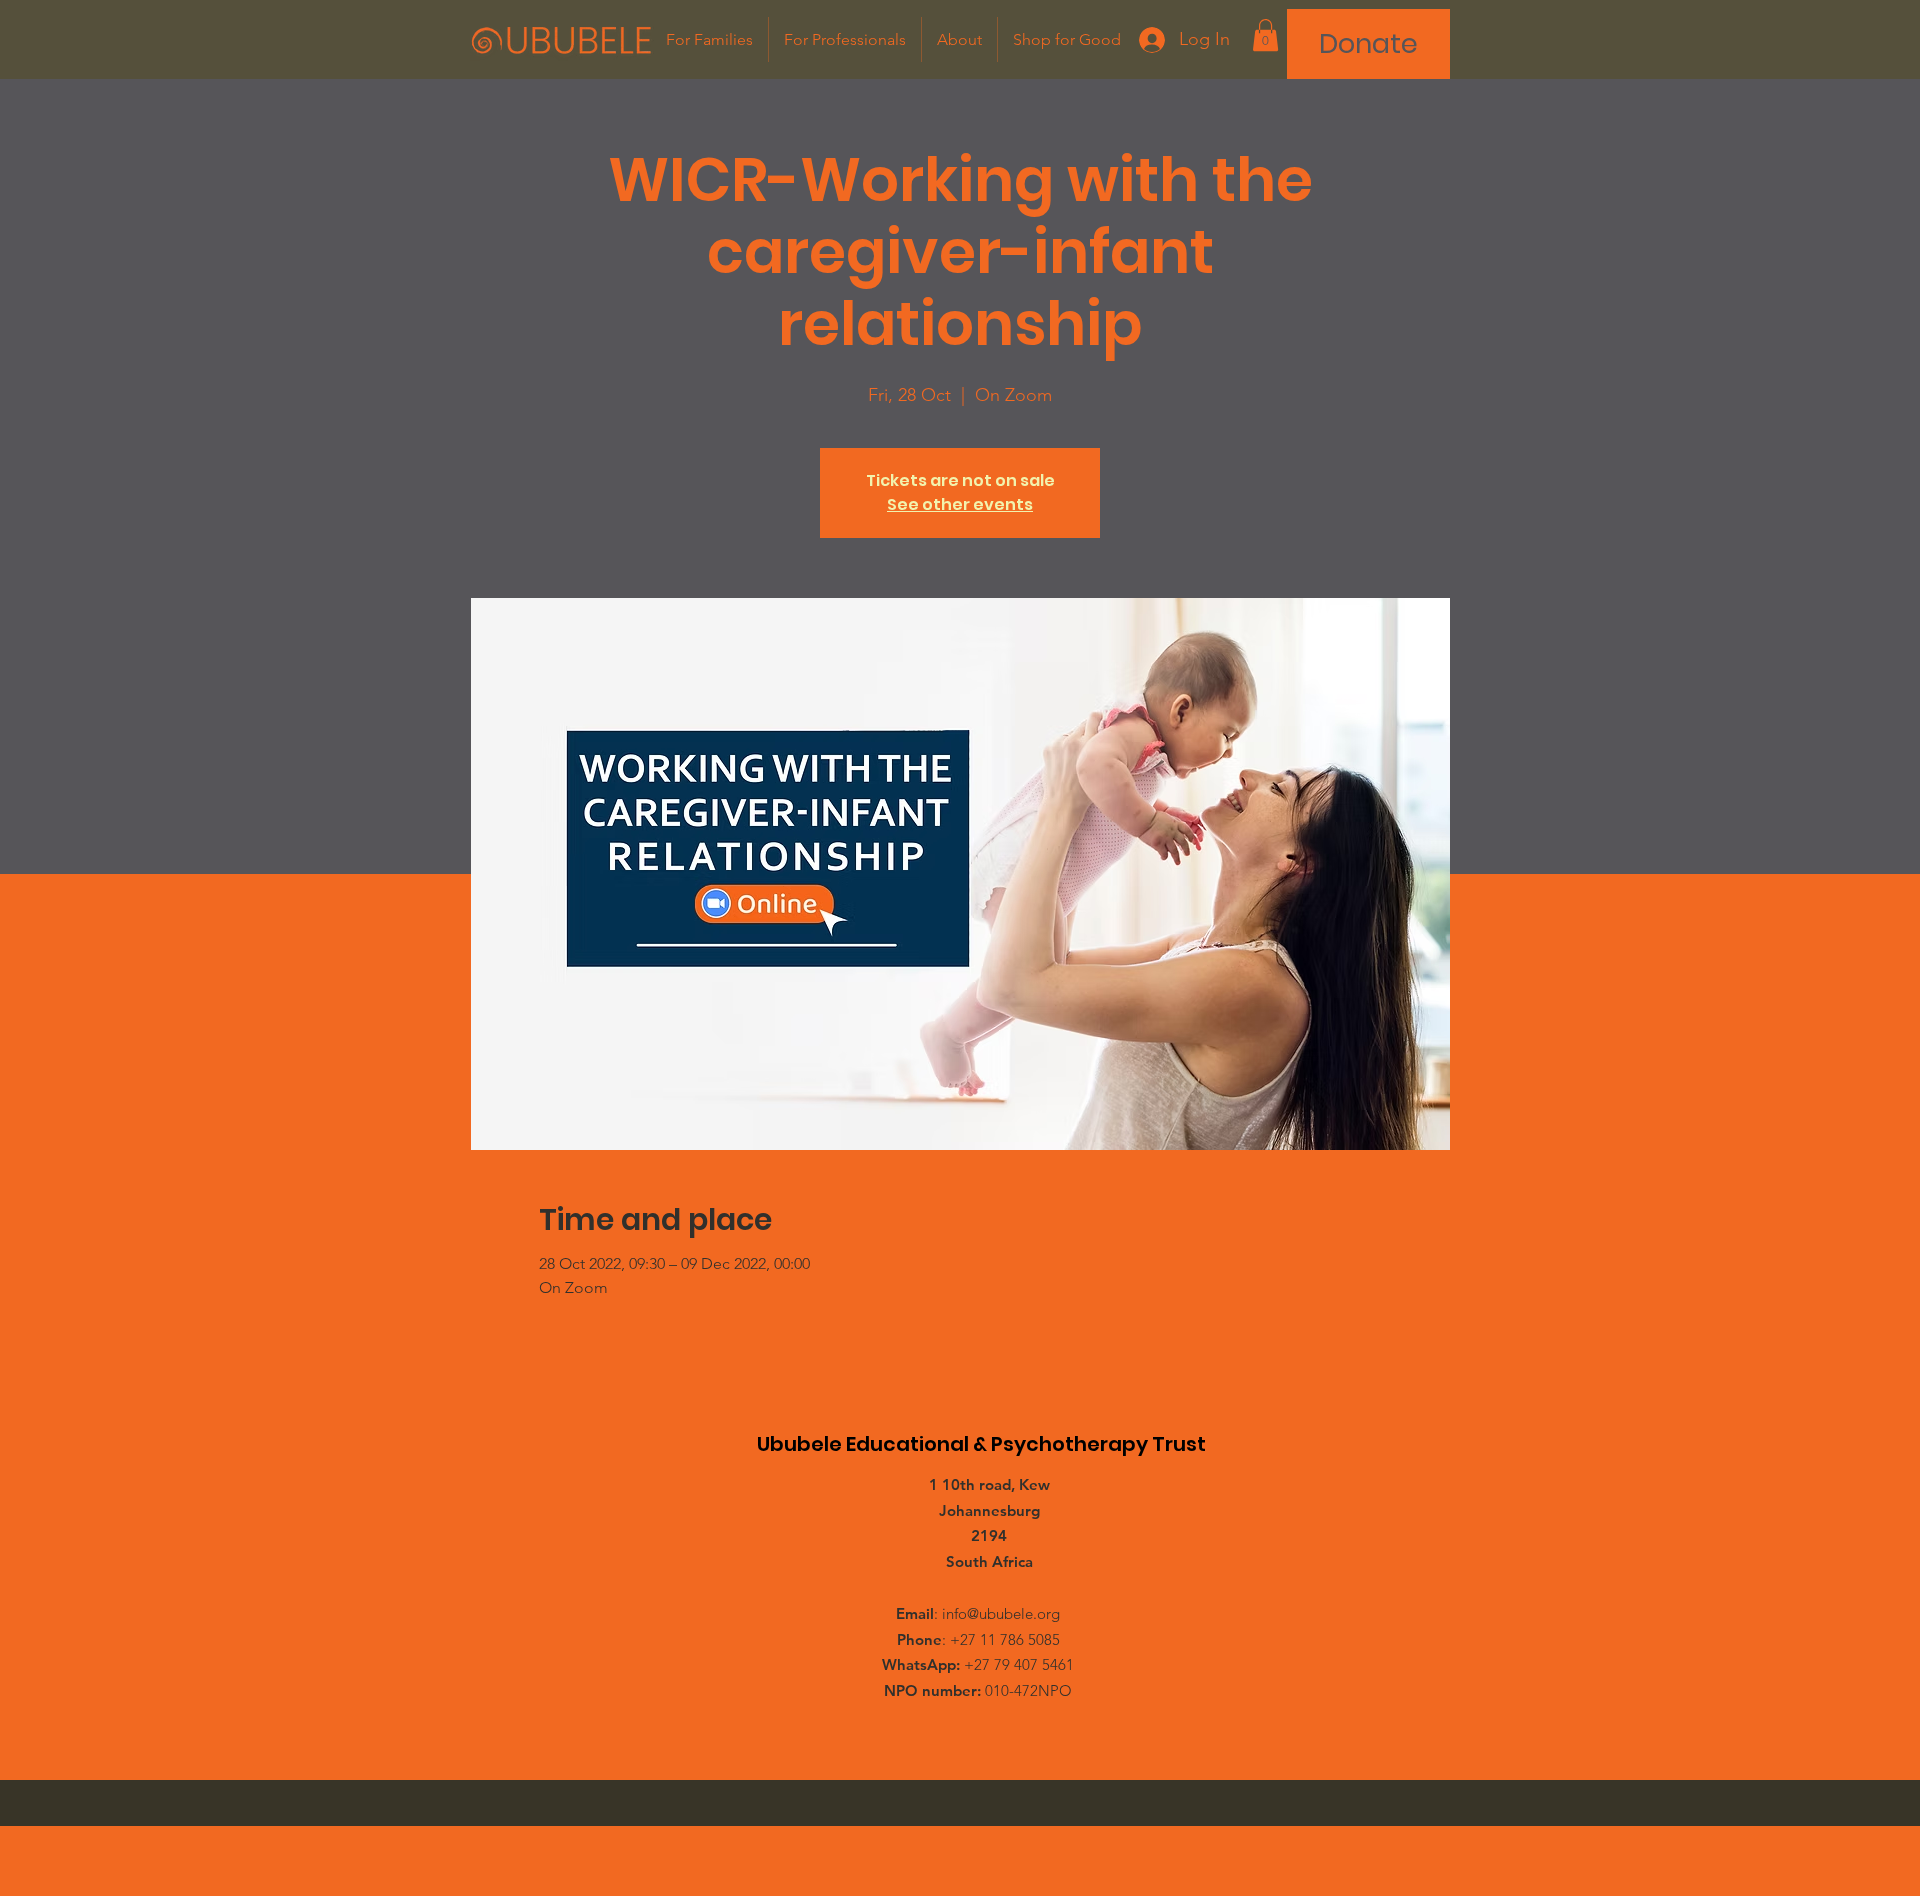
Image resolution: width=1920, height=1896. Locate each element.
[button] (1265, 35)
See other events (960, 504)
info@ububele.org (1001, 1613)
